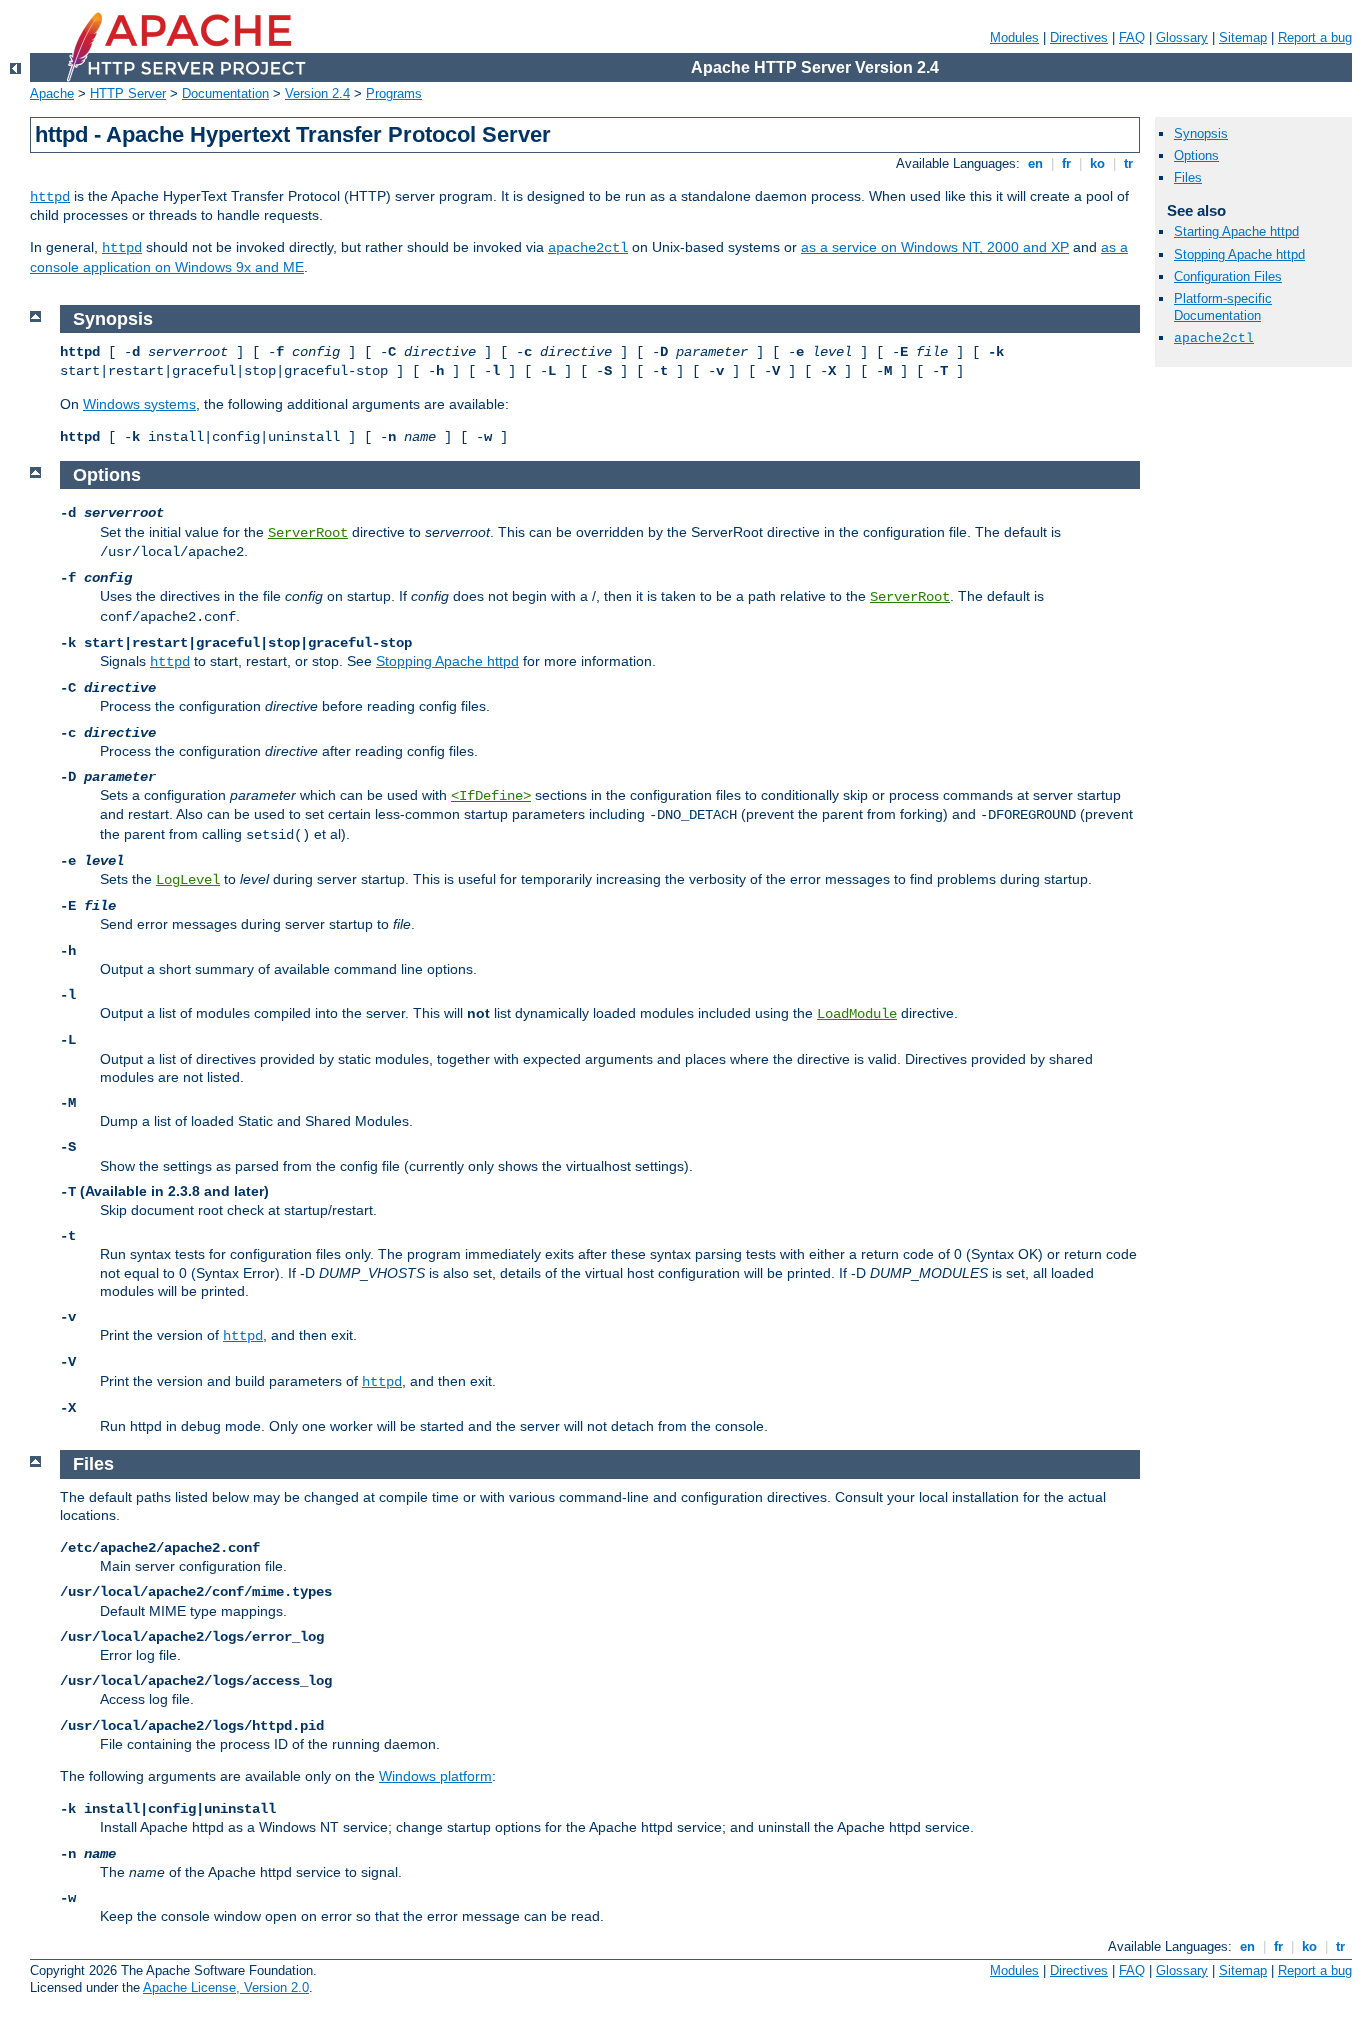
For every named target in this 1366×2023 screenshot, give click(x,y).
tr (1128, 163)
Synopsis (1201, 133)
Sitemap (1243, 37)
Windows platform (435, 1776)
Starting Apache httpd (1236, 231)
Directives (1079, 37)
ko (1097, 163)
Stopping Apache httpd (447, 661)
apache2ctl (588, 248)
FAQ (1132, 37)
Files (1188, 177)
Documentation (225, 93)
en (1035, 163)
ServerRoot (308, 533)
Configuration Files (1228, 276)
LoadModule (857, 1014)
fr (1066, 163)
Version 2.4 (317, 93)
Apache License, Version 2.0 (226, 1987)
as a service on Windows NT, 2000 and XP (935, 247)
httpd (50, 197)
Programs (394, 93)
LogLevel (188, 880)
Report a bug (1315, 37)
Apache (52, 93)
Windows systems (139, 404)
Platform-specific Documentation (1223, 307)
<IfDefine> (491, 796)
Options (1196, 155)
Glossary (1182, 37)
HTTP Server (128, 93)
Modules (1014, 37)
